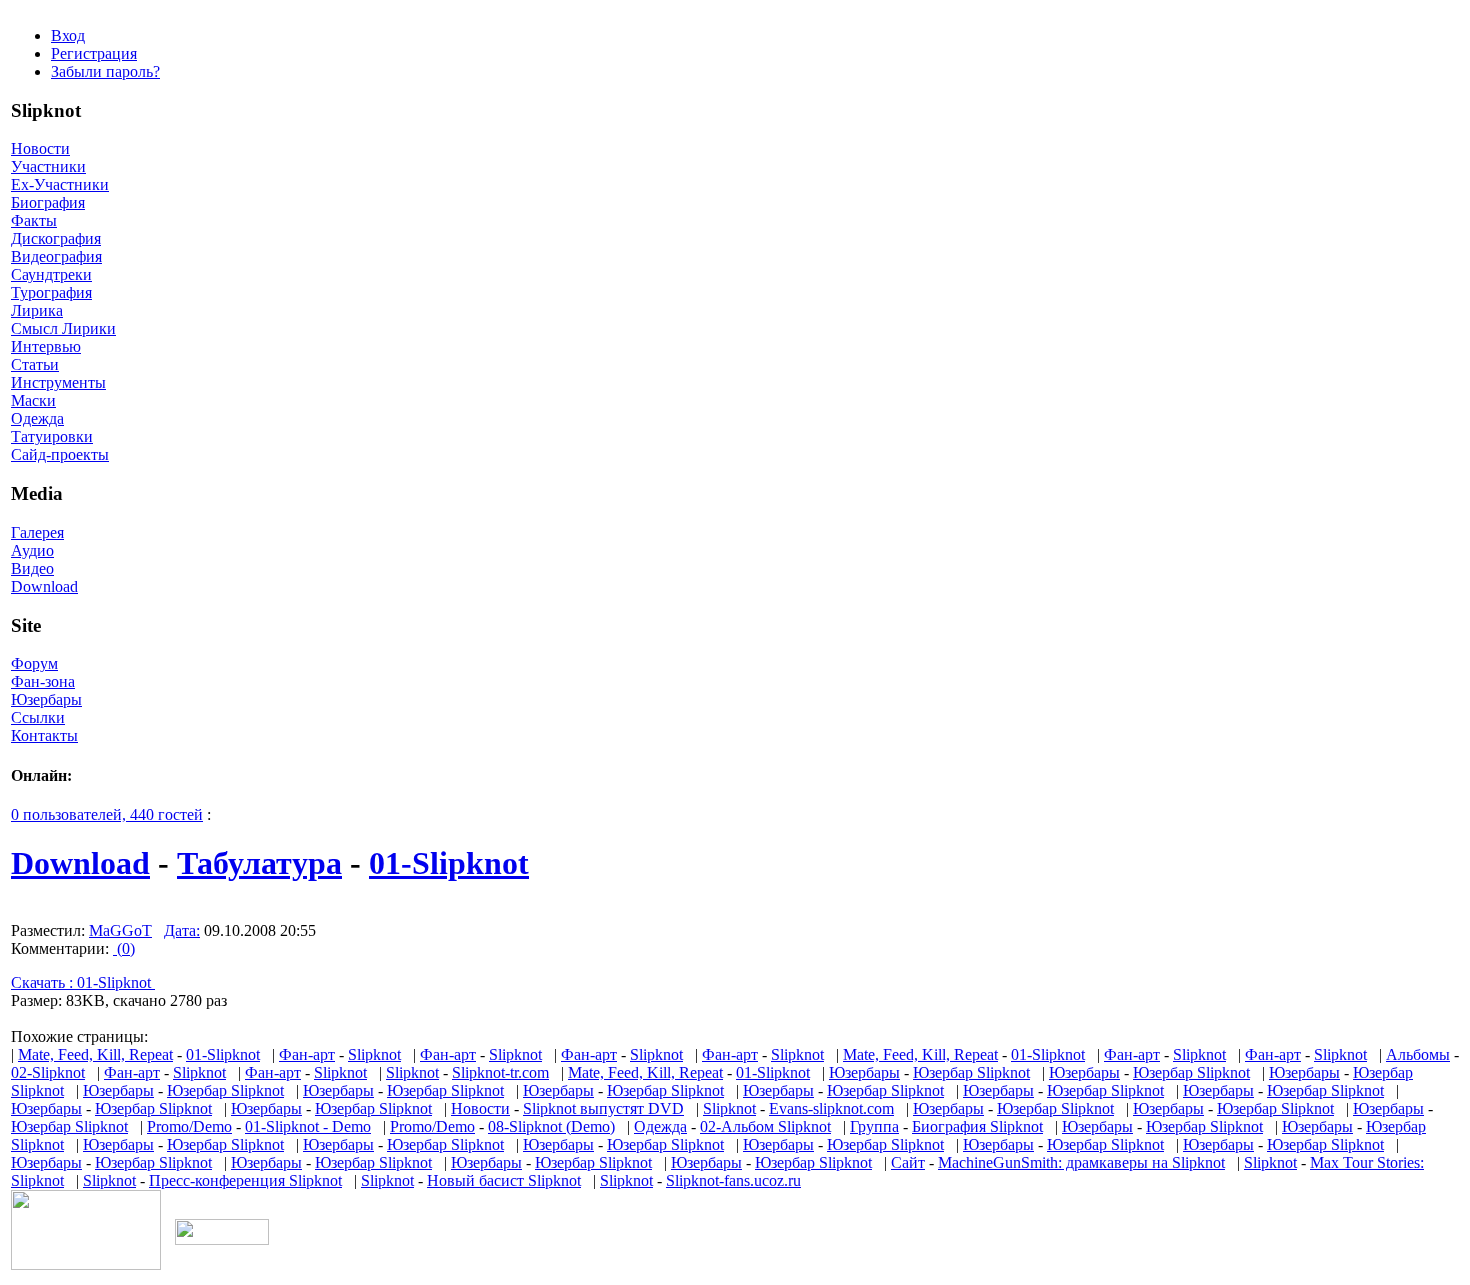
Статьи (35, 364)
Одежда (37, 418)
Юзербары (46, 699)
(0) (124, 948)
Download (44, 586)
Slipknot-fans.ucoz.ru (733, 1180)
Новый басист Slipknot (504, 1180)
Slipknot (374, 1054)
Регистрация (94, 53)
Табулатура (259, 863)
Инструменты (58, 382)
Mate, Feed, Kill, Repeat (95, 1054)
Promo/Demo (189, 1126)
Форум (34, 663)
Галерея (37, 532)
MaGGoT (120, 930)
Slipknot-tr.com (500, 1072)
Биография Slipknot (977, 1126)
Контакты (44, 735)
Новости (40, 148)
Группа (874, 1126)
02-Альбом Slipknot (765, 1126)
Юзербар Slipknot (971, 1072)
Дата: (182, 930)
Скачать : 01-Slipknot (83, 982)
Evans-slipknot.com (831, 1108)
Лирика (37, 310)
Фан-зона (43, 681)
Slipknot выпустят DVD (603, 1108)
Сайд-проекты (60, 454)
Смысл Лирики (63, 328)
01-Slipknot (449, 863)
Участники (48, 166)
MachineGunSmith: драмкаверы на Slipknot (1081, 1162)
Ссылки (38, 717)
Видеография (56, 256)
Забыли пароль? (105, 71)
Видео (32, 568)
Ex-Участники (60, 184)
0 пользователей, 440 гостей (107, 814)
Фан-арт (307, 1054)
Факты (34, 220)
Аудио (32, 550)
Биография (48, 202)
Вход (68, 35)
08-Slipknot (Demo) (551, 1126)
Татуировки (52, 436)
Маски (33, 400)
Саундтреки (51, 274)
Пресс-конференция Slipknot (245, 1180)
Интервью (46, 346)
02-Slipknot (48, 1072)
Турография (51, 292)
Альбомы (1418, 1054)
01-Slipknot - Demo (308, 1126)
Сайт (908, 1162)
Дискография (56, 238)
